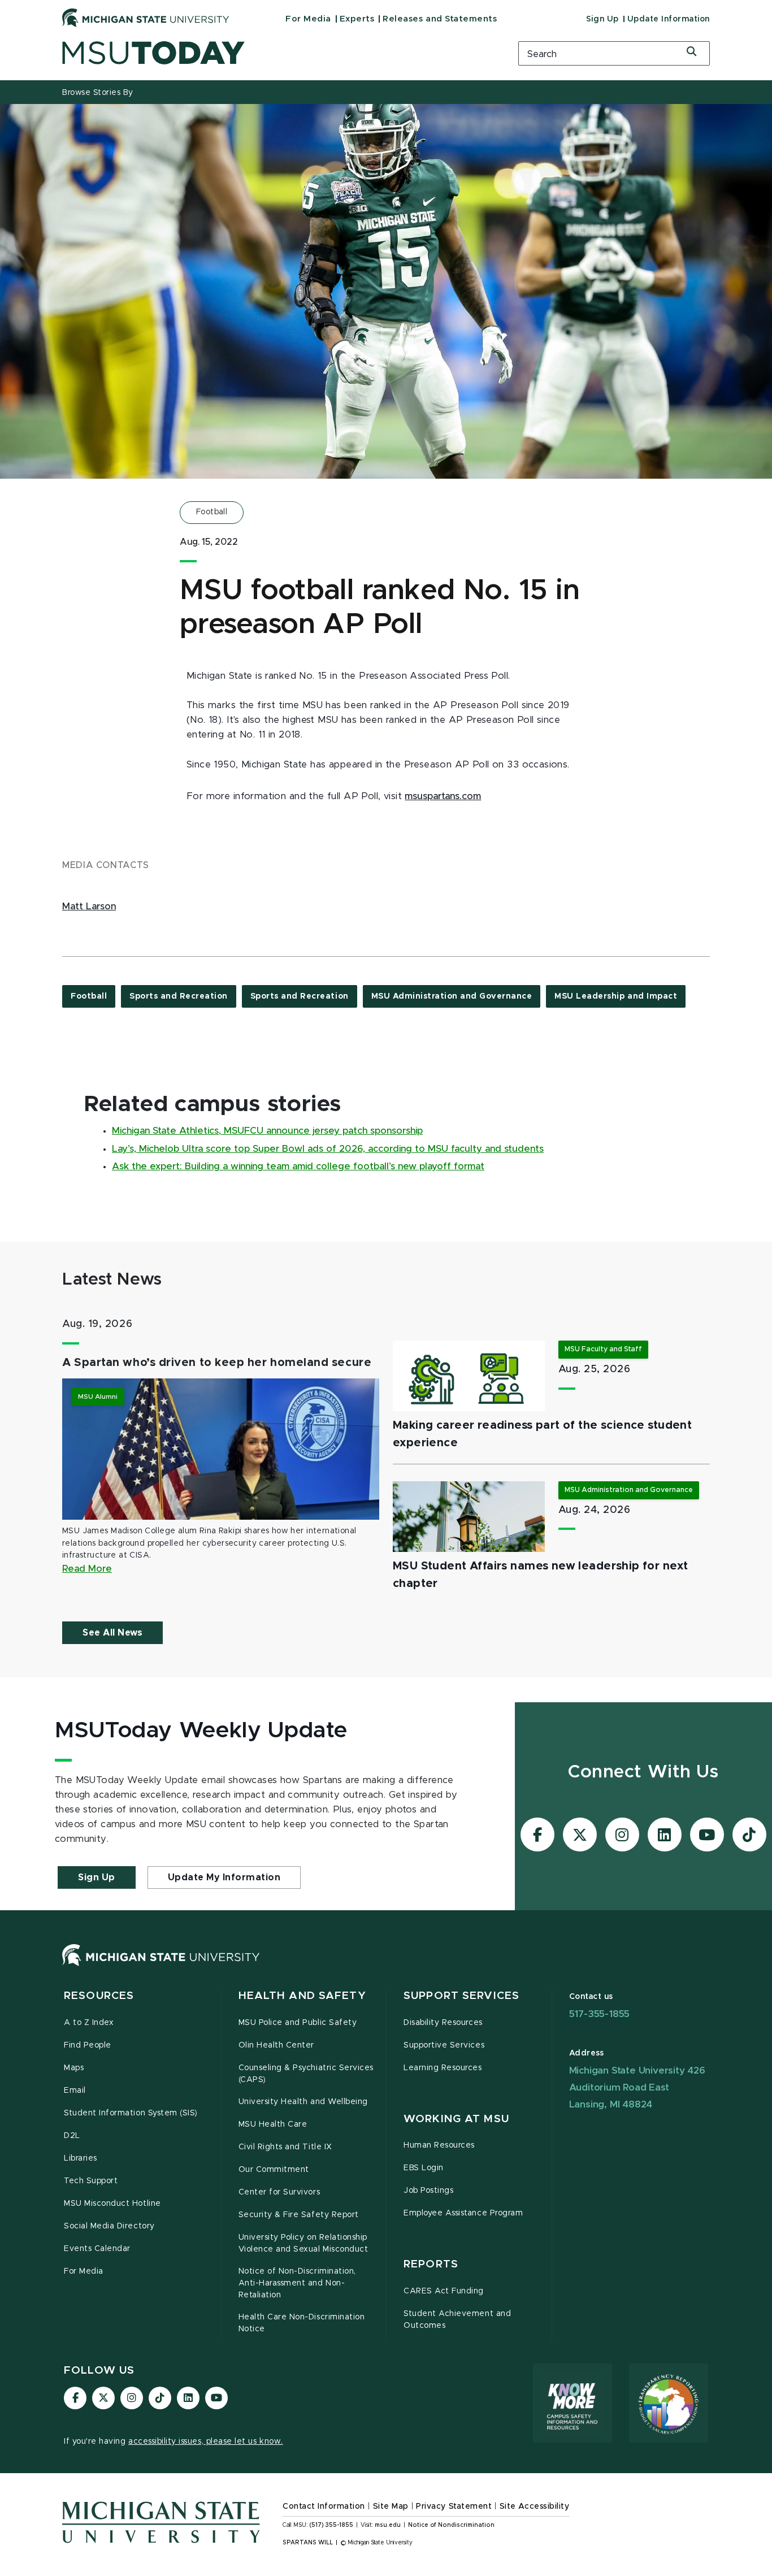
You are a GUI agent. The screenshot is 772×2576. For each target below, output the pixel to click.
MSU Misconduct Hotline (112, 2204)
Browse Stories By (98, 93)
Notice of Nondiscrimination (451, 2525)
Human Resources (439, 2145)
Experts (357, 19)
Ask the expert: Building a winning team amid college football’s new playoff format (298, 1166)
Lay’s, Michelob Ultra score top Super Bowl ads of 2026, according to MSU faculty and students (328, 1149)
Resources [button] (99, 1996)
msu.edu (388, 2525)
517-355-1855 (600, 2014)
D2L (72, 2136)
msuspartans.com (443, 796)
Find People (88, 2045)
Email (75, 2091)
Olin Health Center (277, 2045)
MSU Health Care (273, 2124)
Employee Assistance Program (463, 2213)
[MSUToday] (276, 53)
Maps (74, 2068)
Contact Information (324, 2506)
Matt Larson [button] (89, 907)
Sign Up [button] (97, 1877)
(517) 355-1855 (331, 2525)
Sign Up (602, 19)
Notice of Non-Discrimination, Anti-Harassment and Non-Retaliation (297, 2283)
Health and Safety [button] (302, 1996)
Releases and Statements (440, 19)
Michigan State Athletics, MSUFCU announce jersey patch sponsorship (267, 1131)
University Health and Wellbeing (303, 2102)
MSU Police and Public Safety (298, 2023)
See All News (112, 1633)
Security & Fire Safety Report (299, 2215)
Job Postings (428, 2191)
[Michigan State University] (146, 18)
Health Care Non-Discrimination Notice (302, 2323)
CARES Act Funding (444, 2291)
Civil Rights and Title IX (285, 2147)
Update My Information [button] (224, 1877)
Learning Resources (443, 2068)
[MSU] (161, 1966)
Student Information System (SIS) (131, 2113)
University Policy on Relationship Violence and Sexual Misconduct (303, 2243)
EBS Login (424, 2168)
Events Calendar (97, 2249)
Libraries (81, 2158)
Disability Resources (443, 2023)
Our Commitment (274, 2170)
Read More (87, 1569)
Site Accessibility (535, 2506)
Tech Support (91, 2181)
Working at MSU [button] (456, 2119)
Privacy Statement (454, 2506)
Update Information (669, 19)
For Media (308, 19)
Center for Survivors (279, 2192)
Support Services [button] (461, 1996)
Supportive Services (444, 2045)
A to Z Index (89, 2023)
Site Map (391, 2506)
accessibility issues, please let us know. (206, 2441)
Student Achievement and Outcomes (457, 2320)
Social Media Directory (109, 2226)
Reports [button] (431, 2264)
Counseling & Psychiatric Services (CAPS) (306, 2074)
